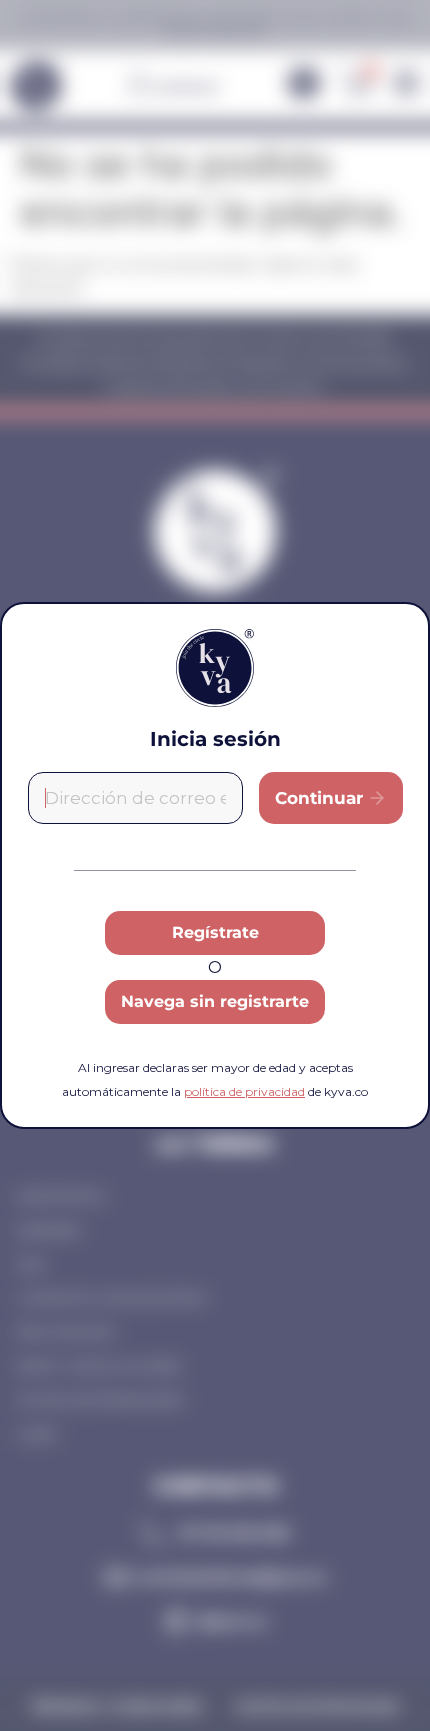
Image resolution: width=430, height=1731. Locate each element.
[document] (215, 865)
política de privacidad (244, 1091)
